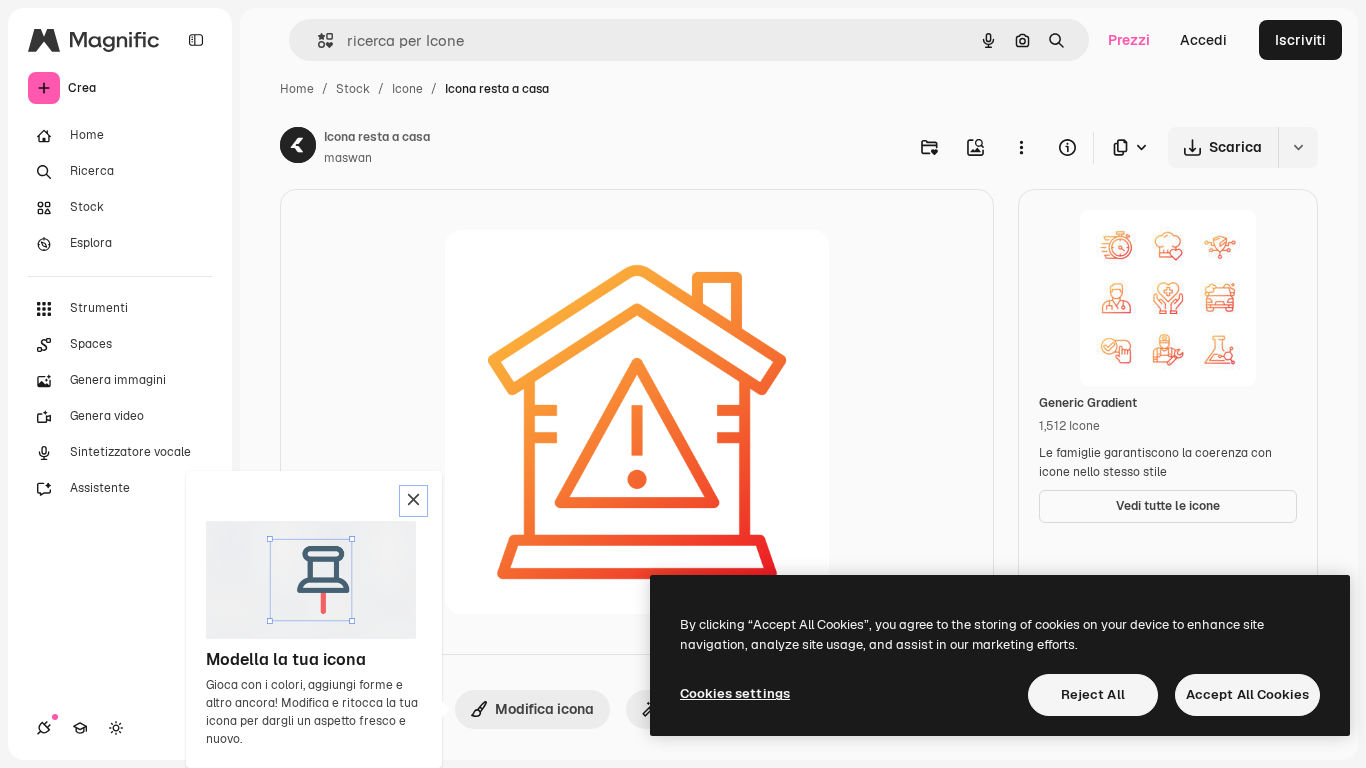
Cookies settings (735, 693)
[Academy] (80, 728)
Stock (353, 89)
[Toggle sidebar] (196, 40)
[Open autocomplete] (317, 40)
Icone (407, 89)
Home (297, 89)
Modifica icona (544, 709)
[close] (413, 501)
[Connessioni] (44, 728)
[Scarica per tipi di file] (1131, 147)
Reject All (1093, 694)
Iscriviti (1300, 40)
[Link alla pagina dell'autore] (298, 148)
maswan (348, 158)
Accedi (1203, 40)
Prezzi (1129, 40)
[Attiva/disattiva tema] (116, 728)
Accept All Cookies (1247, 694)
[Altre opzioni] (1021, 147)
